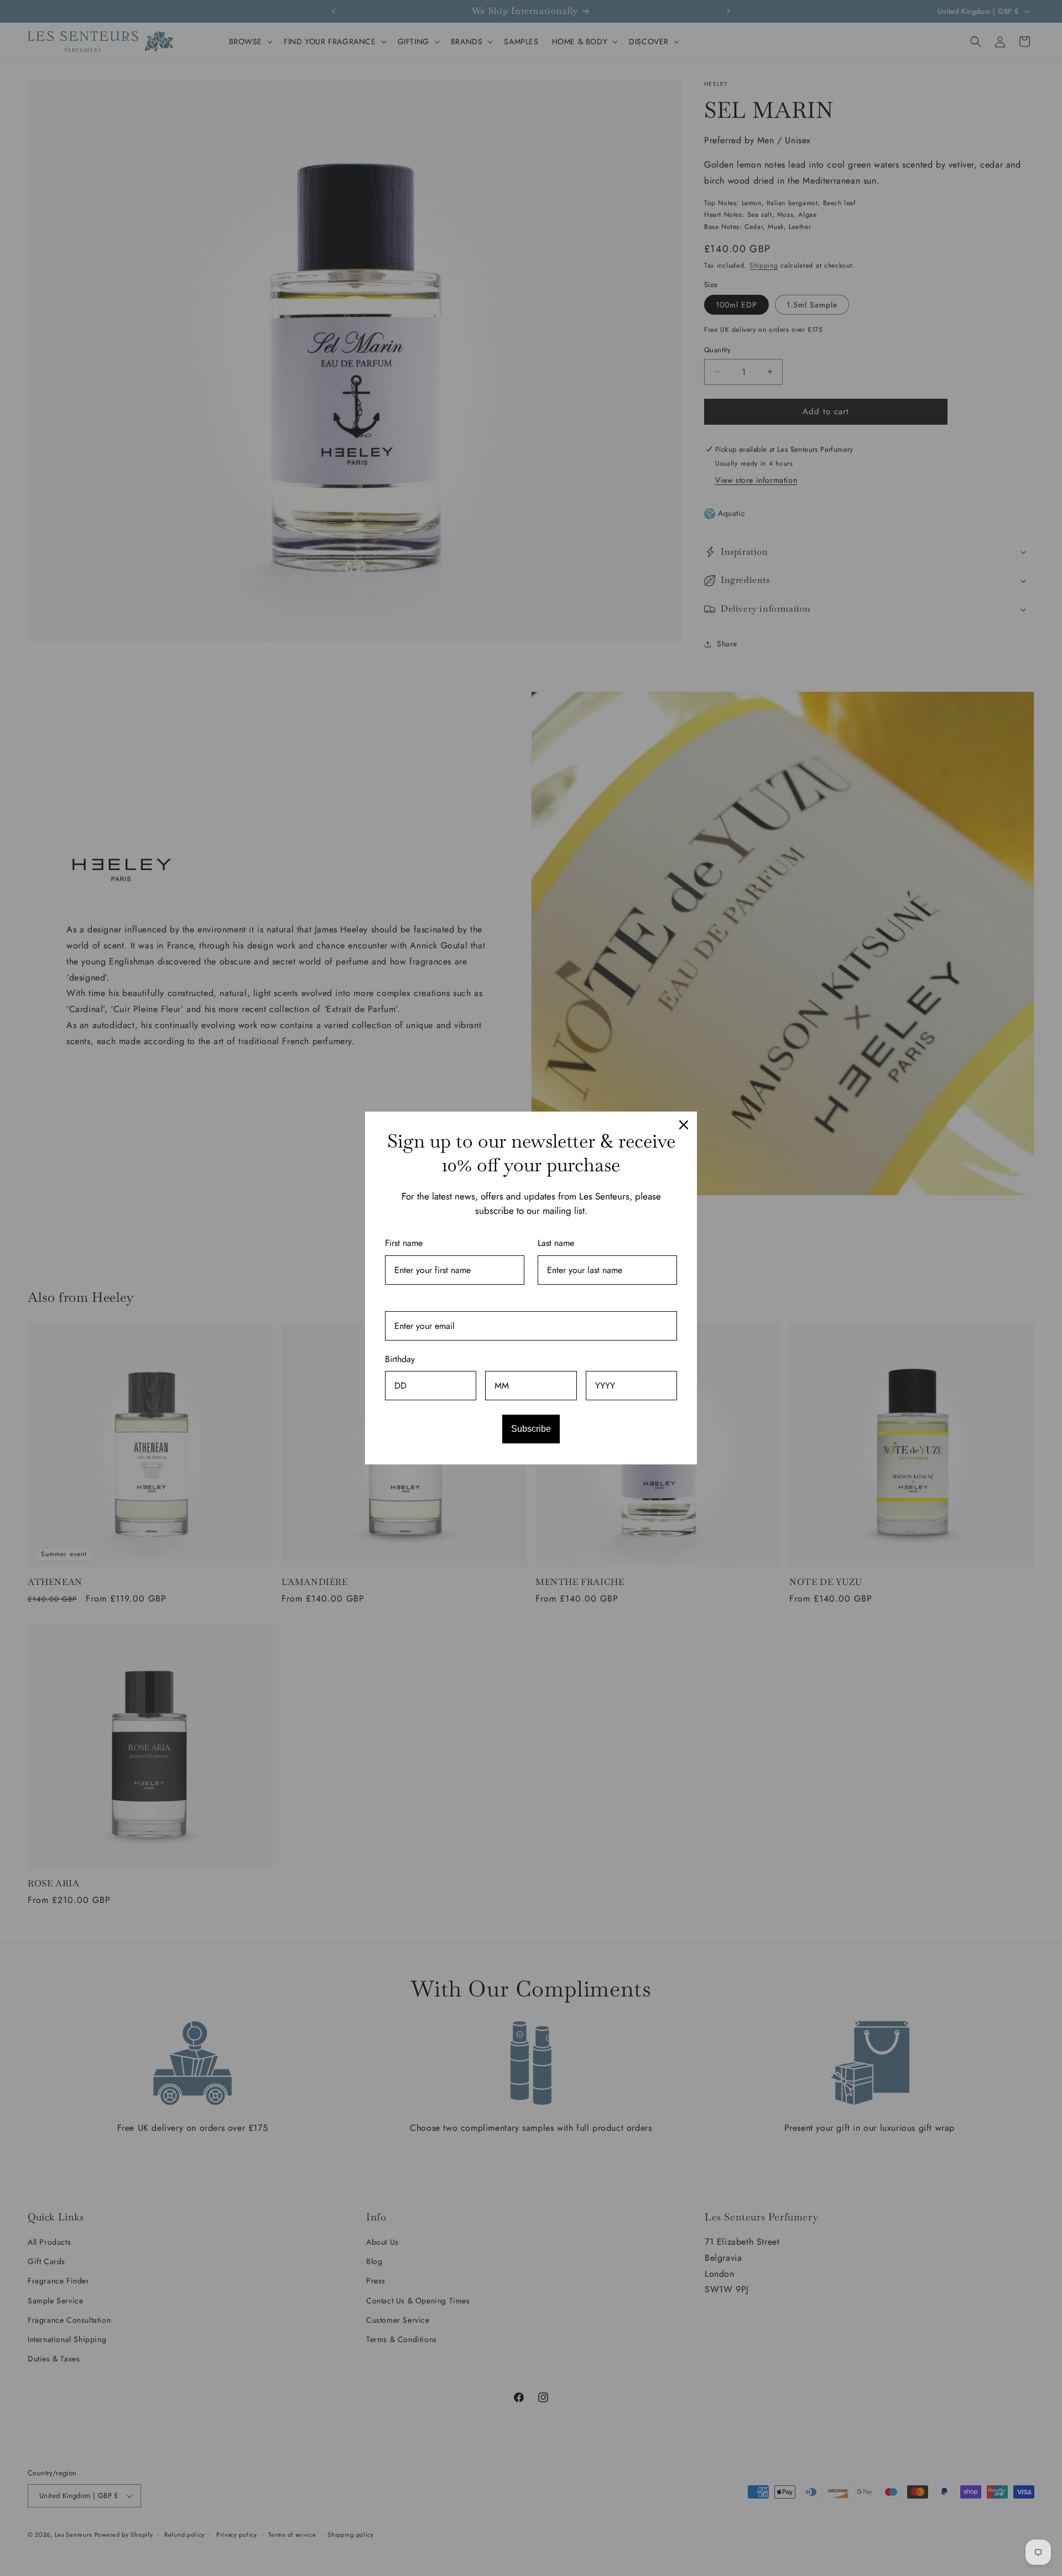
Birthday (400, 1359)
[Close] (684, 1125)
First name (404, 1243)
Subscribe (531, 1429)
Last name (556, 1243)
